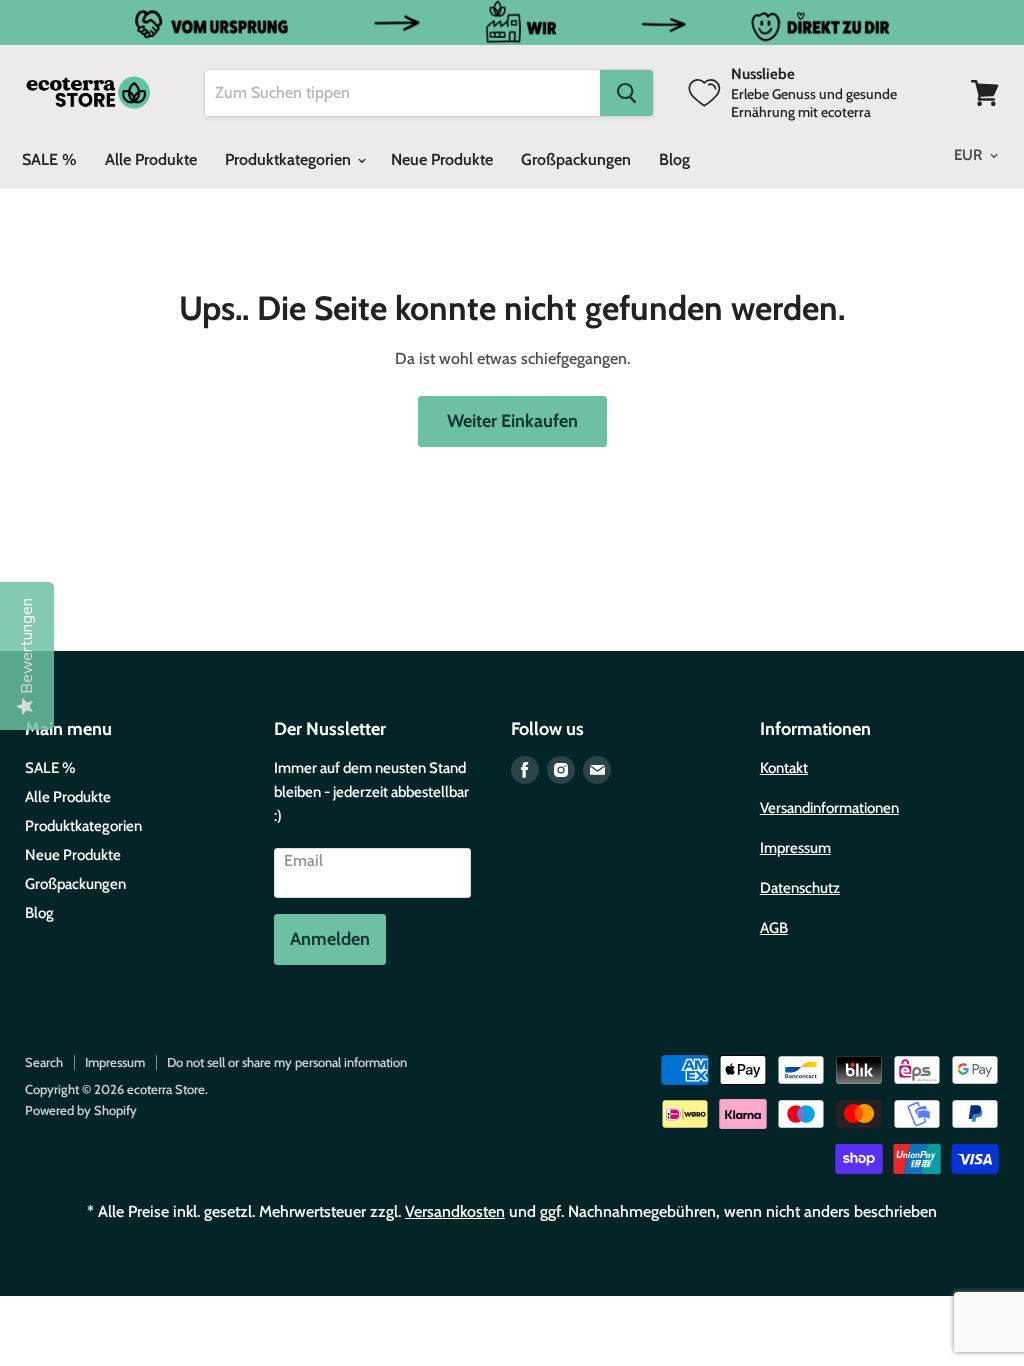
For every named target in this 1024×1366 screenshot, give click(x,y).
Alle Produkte (151, 159)
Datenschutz (800, 888)
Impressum (795, 848)
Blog (674, 159)
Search (44, 1062)
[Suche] (626, 93)
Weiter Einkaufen (512, 421)
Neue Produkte (442, 159)
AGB (774, 928)
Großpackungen (576, 159)
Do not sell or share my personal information (287, 1062)
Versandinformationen (829, 808)
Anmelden (330, 939)
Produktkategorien (290, 159)
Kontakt (784, 768)
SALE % (49, 159)
